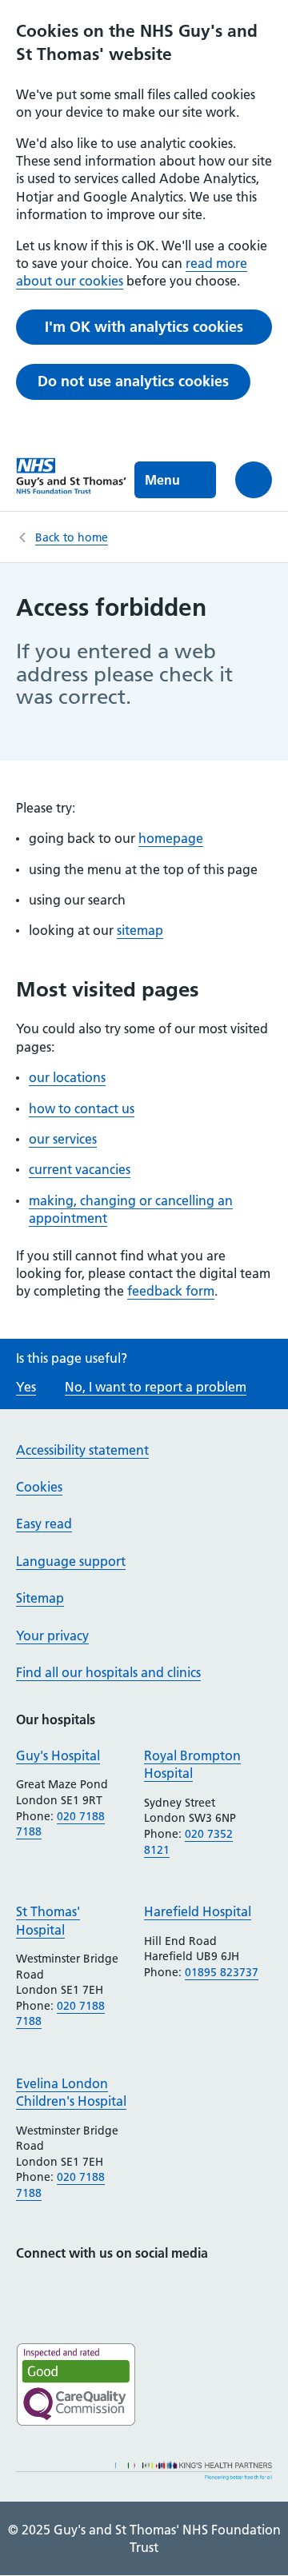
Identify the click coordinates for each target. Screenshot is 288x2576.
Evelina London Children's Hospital (71, 2092)
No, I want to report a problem (156, 1387)
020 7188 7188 (60, 1824)
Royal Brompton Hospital (192, 1764)
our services (63, 1139)
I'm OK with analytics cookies (144, 327)
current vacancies (80, 1169)
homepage (171, 838)
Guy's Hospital (58, 1755)
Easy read (44, 1524)
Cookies (39, 1487)
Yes (26, 1387)
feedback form (171, 1291)
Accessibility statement (82, 1450)
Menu (162, 480)
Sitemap (40, 1598)
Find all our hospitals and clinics (108, 1672)
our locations (67, 1077)
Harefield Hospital (198, 1911)
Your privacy (52, 1635)
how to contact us (82, 1108)
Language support (71, 1561)
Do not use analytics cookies (133, 381)
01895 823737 (222, 1972)
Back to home (72, 537)
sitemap (140, 930)
